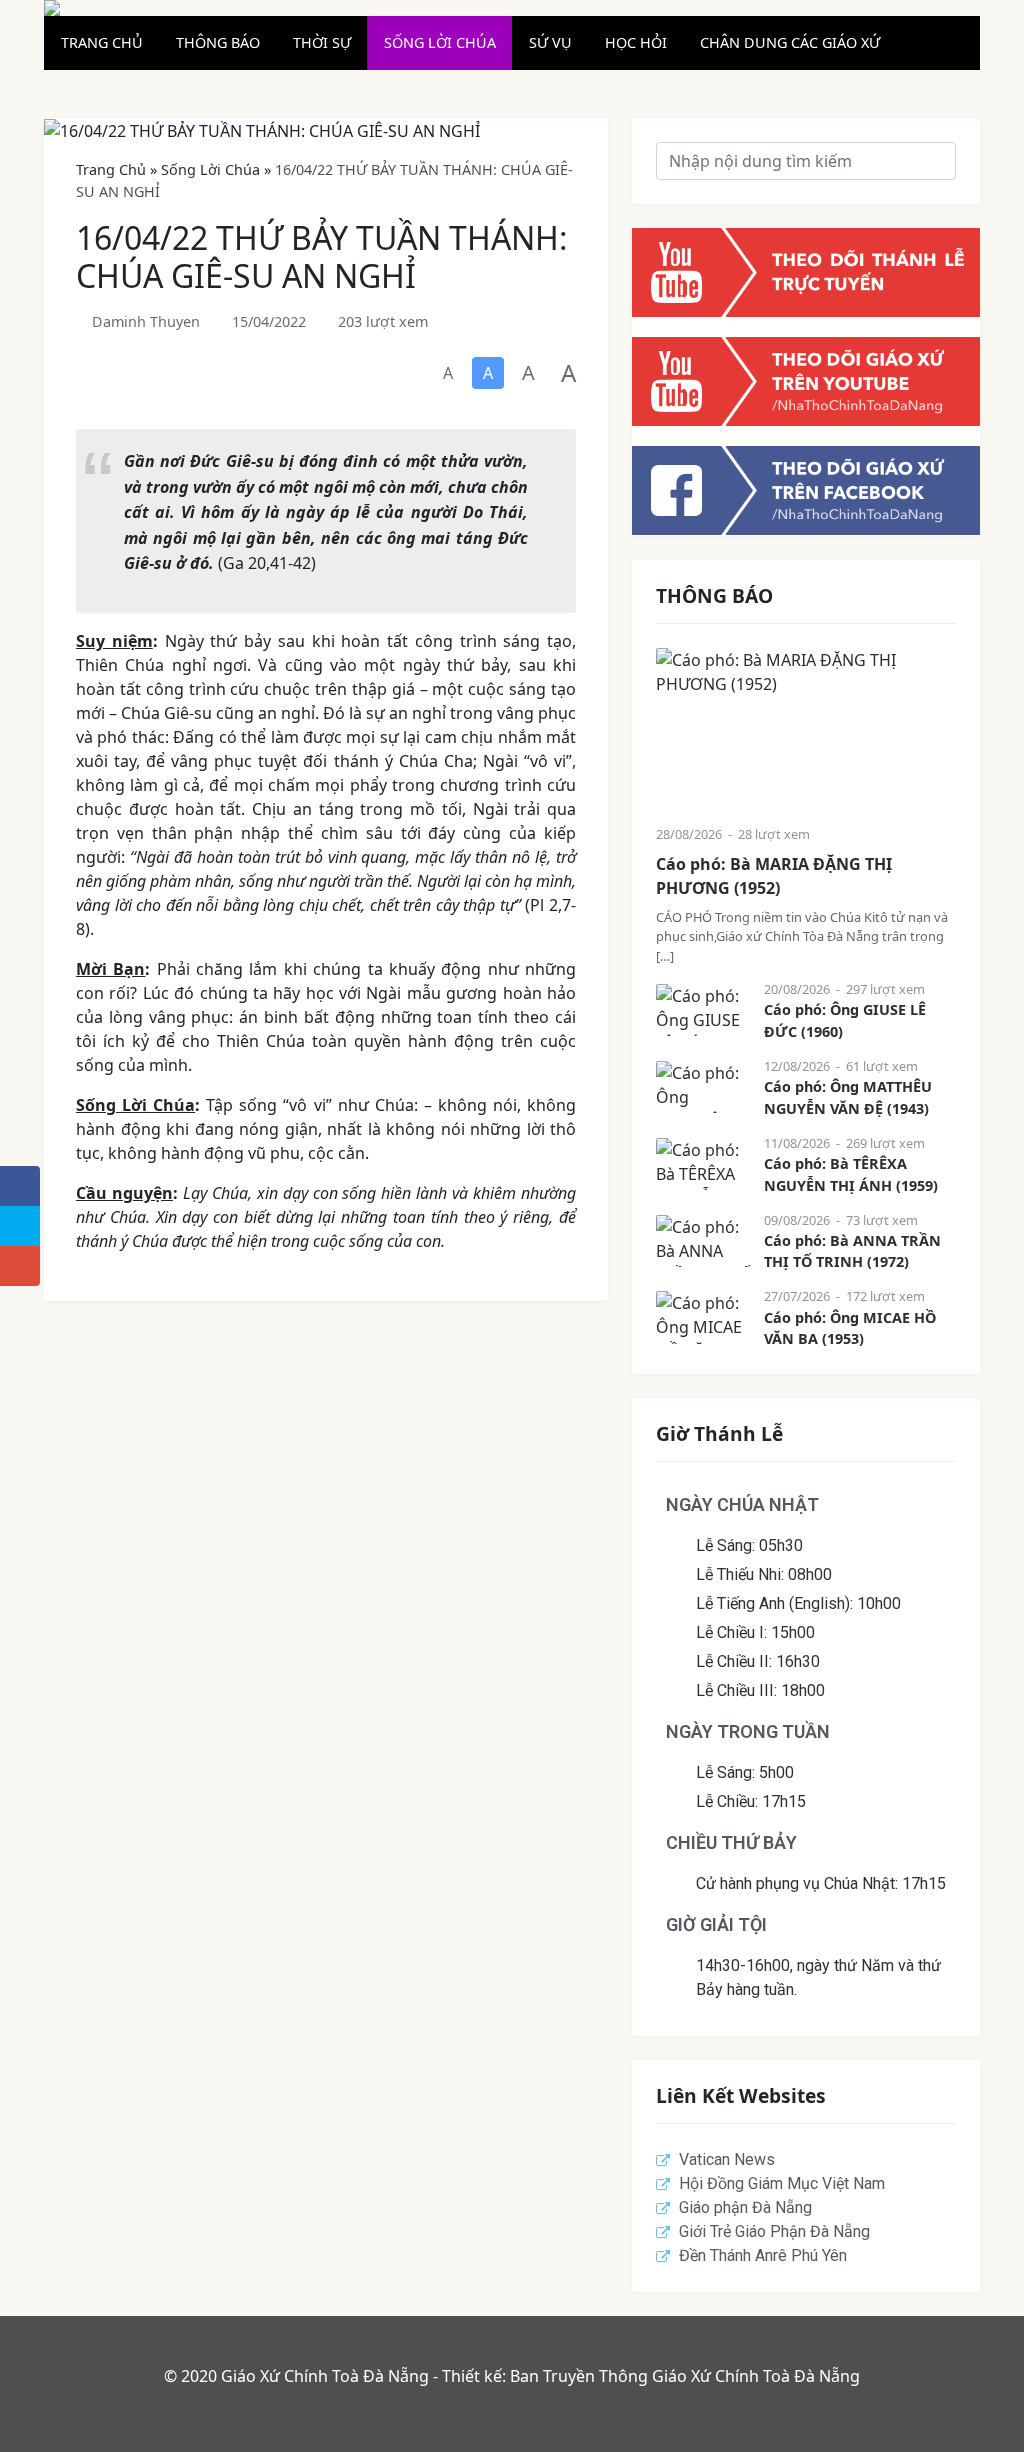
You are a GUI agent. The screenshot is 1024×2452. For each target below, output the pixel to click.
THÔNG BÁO (218, 42)
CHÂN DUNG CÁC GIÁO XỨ (790, 42)
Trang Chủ (111, 169)
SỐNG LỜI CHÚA (440, 42)
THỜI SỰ (322, 42)
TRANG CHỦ (102, 42)
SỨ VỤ (550, 42)
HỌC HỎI (636, 42)
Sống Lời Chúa (210, 169)
